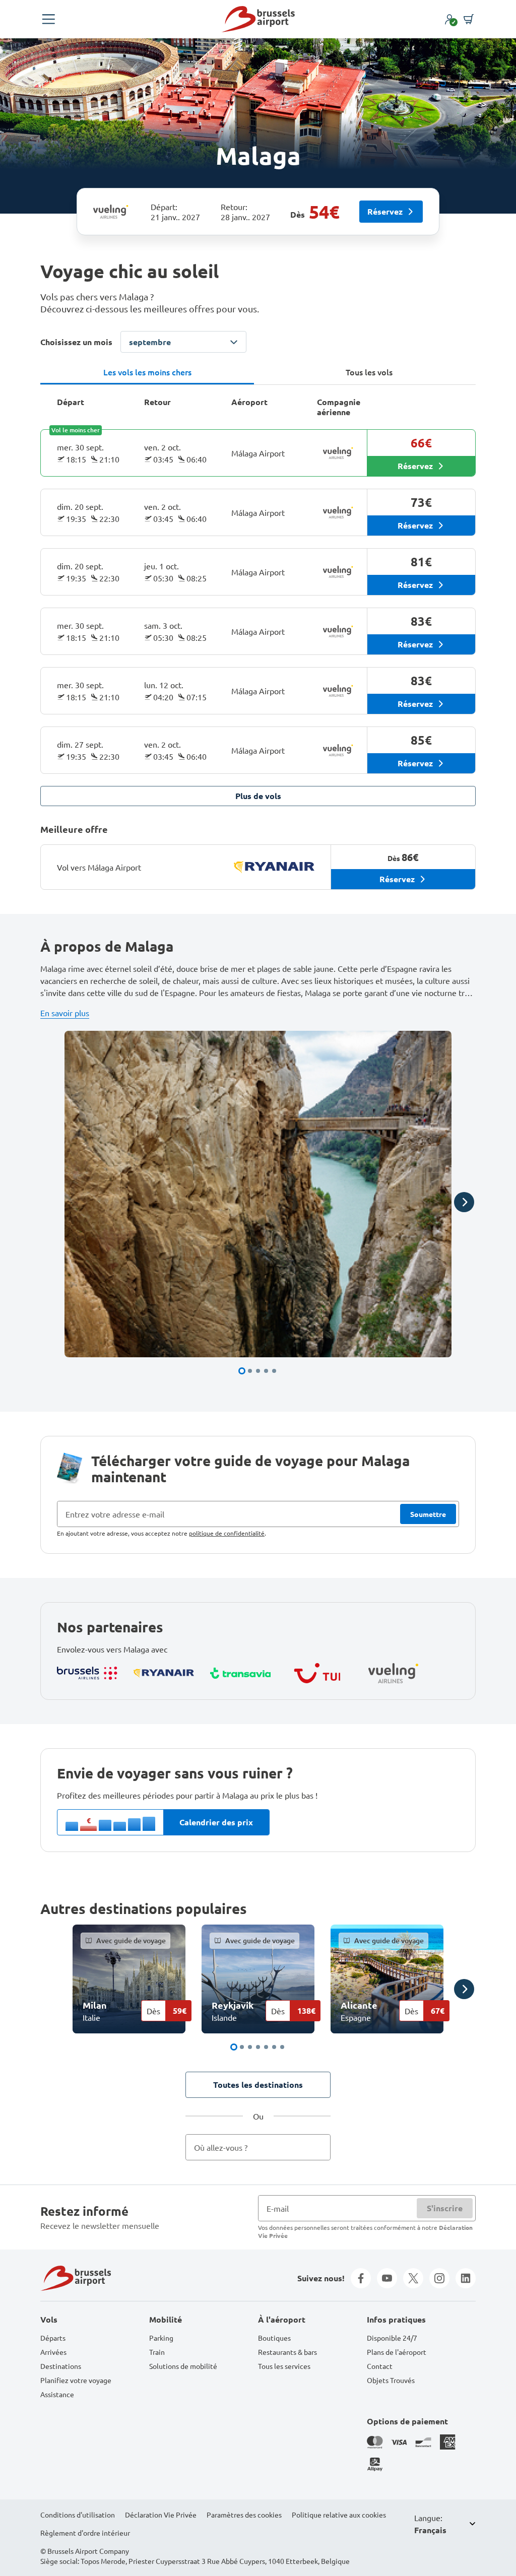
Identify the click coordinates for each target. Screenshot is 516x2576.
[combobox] (258, 2147)
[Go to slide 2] (250, 1371)
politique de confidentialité (227, 1533)
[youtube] (387, 2278)
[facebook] (361, 2278)
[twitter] (413, 2278)
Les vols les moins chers (147, 372)
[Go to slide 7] (282, 2047)
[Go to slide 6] (274, 2047)
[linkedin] (466, 2278)
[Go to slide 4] (266, 1371)
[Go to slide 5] (274, 1371)
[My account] (449, 19)
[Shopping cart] (469, 19)
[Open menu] (48, 19)
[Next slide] (464, 1202)
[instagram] (439, 2278)
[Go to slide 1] (242, 1371)
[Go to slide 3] (258, 1371)
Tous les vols (369, 372)
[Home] (258, 19)
